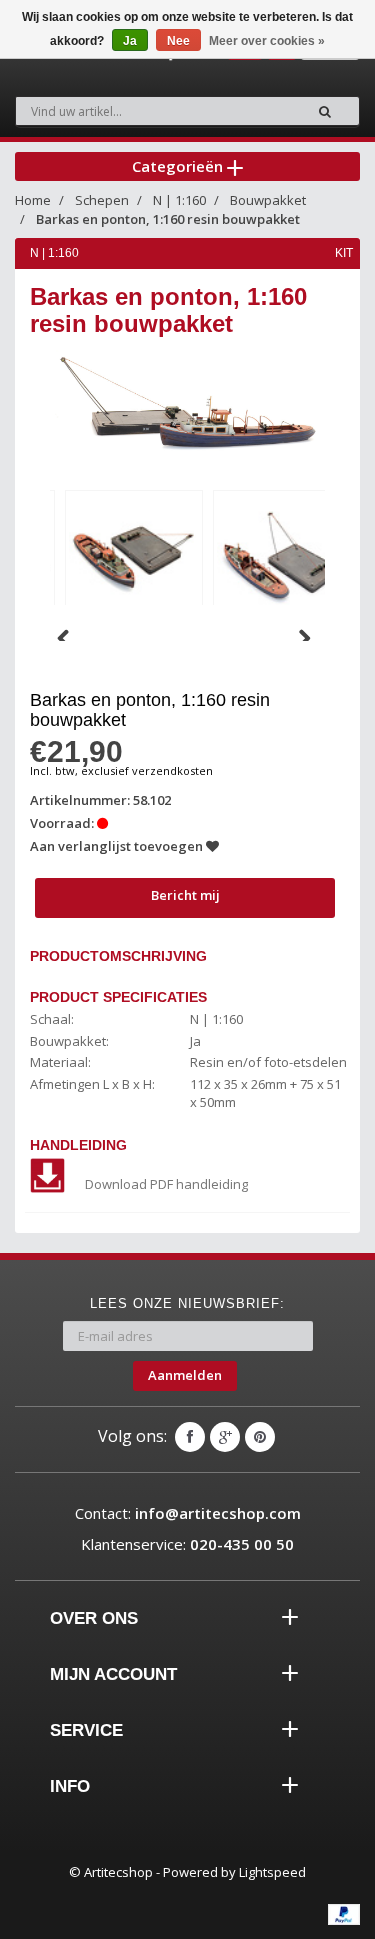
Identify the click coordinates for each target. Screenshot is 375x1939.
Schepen (102, 200)
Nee (178, 41)
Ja (130, 41)
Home (33, 200)
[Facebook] (190, 1437)
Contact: (188, 1513)
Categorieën (179, 166)
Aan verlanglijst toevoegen (118, 846)
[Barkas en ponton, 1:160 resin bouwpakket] (134, 555)
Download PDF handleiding (166, 1184)
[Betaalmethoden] (344, 1914)
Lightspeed (272, 1872)
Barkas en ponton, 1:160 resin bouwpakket (168, 219)
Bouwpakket (268, 200)
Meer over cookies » (267, 41)
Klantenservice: (187, 1544)
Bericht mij (185, 895)
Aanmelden (185, 1375)
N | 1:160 (179, 200)
